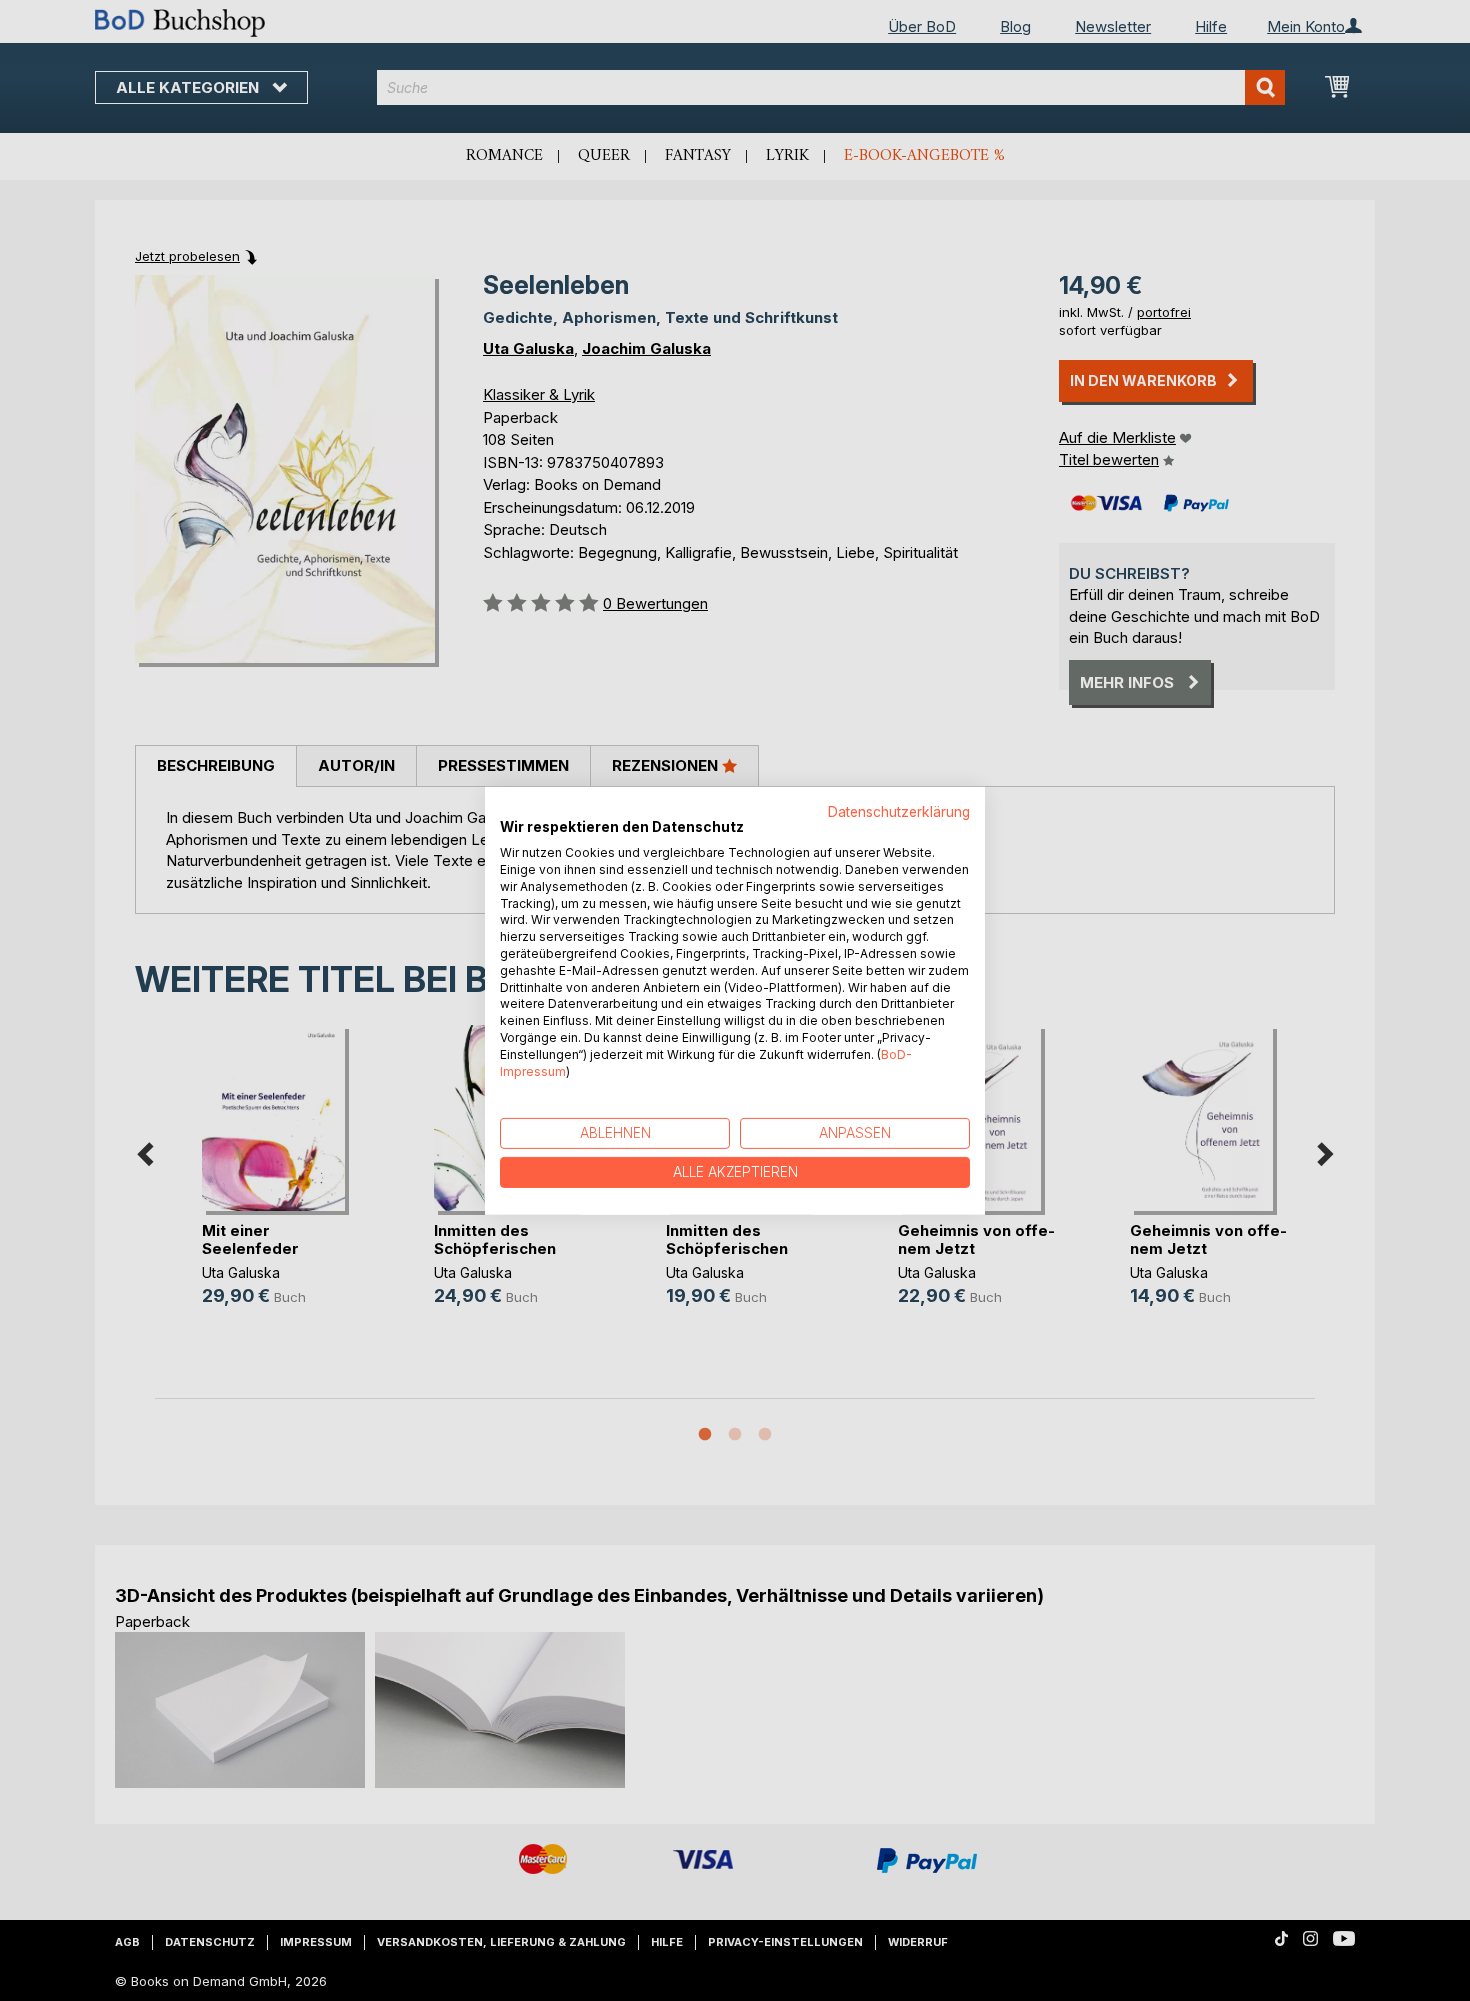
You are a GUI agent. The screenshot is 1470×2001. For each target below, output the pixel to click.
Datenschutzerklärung (899, 811)
